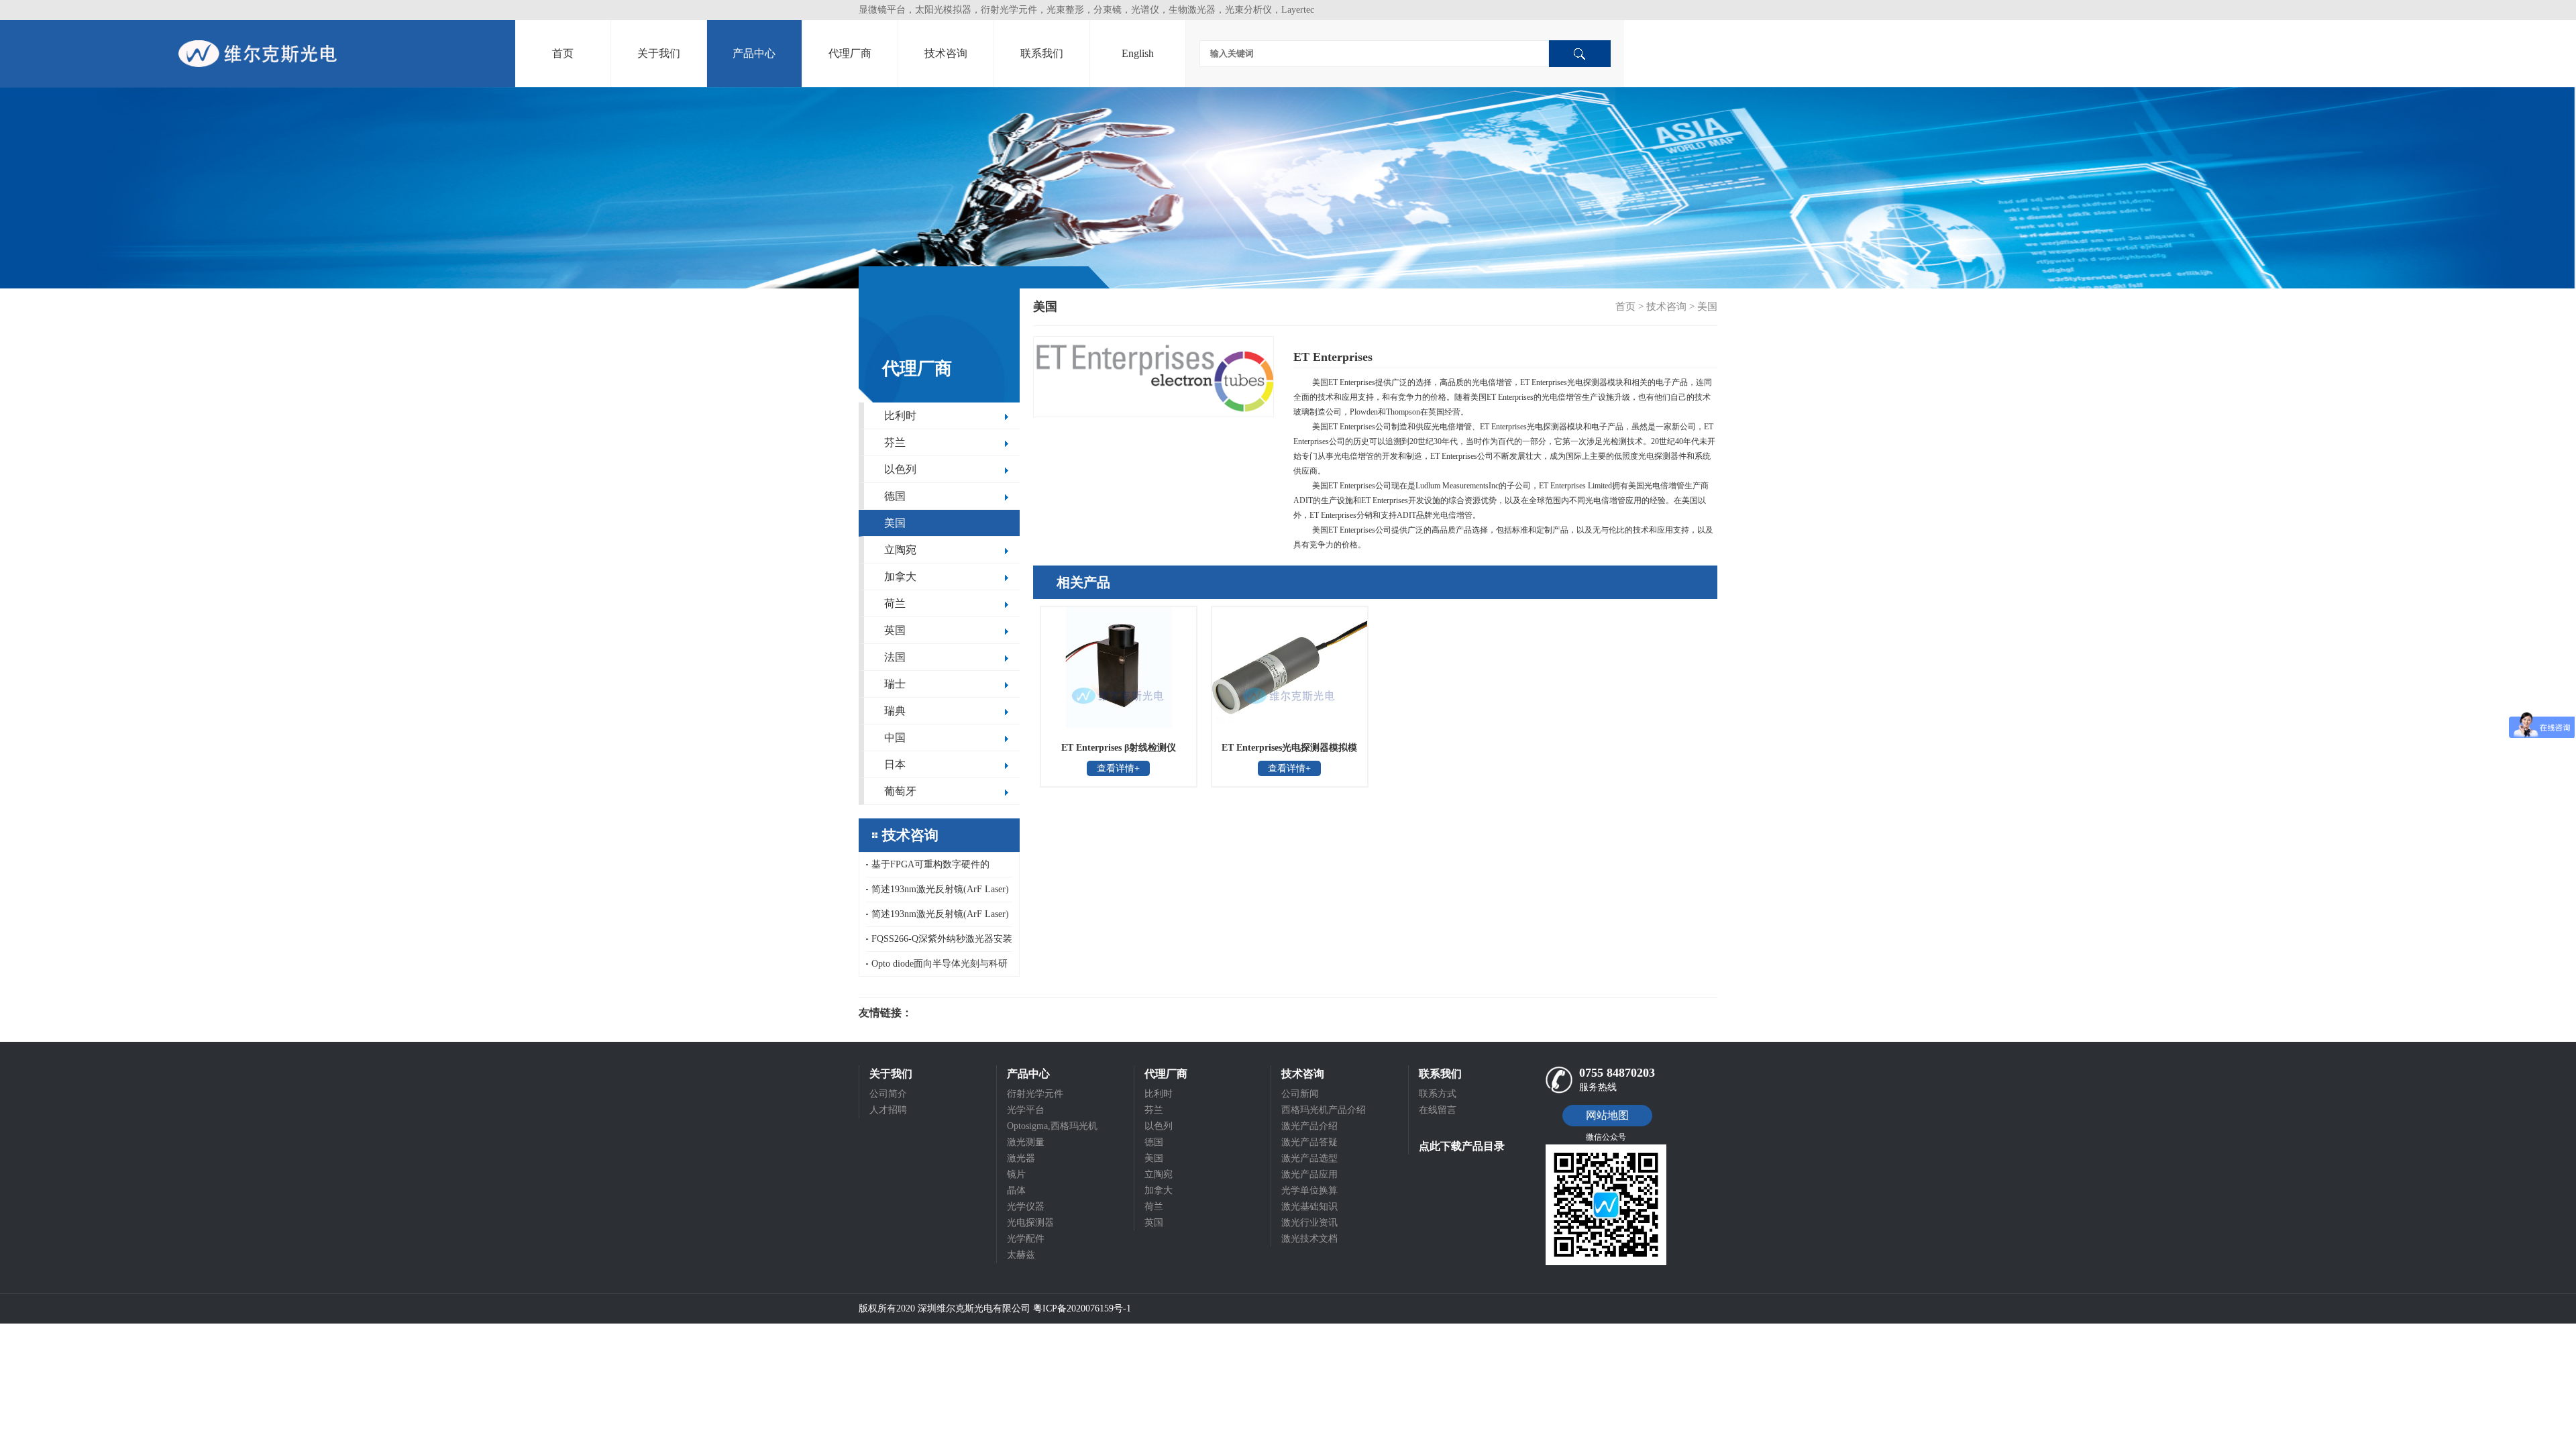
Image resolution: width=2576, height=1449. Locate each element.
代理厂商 (850, 53)
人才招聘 (888, 1110)
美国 (895, 523)
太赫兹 (1021, 1255)
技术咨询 (946, 53)
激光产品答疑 (1309, 1142)
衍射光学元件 (1035, 1094)
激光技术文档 (1309, 1239)
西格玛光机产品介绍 (1324, 1110)
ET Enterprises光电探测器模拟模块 (1289, 752)
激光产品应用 (1309, 1174)
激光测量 (1026, 1142)
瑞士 (895, 684)
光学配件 (1026, 1239)
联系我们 (1042, 53)
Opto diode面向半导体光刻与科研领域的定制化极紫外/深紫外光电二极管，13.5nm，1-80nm (938, 967)
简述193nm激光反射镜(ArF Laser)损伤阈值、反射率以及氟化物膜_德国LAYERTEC (939, 893)
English (1138, 53)
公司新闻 (1300, 1094)
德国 (895, 496)
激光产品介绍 (1309, 1126)
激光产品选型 (1309, 1158)
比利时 (900, 416)
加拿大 (900, 577)
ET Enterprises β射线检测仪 (1119, 748)
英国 (895, 630)
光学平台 (1026, 1110)
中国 (895, 738)
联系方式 (1438, 1094)
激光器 (1021, 1158)
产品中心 (754, 53)
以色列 (900, 469)
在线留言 (1438, 1110)
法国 (895, 657)
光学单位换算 (1309, 1190)
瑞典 (895, 711)
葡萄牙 (900, 791)
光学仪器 (1026, 1206)
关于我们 (659, 53)
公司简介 (888, 1094)
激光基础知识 (1309, 1206)
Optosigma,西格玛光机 (1052, 1126)
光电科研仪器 (953, 1013)
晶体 (1016, 1190)
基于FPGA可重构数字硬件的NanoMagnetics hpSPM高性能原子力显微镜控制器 (939, 868)
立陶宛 (900, 550)
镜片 (1016, 1174)
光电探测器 (1030, 1223)
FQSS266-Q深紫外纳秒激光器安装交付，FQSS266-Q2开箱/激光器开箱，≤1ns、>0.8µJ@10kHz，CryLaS (939, 943)
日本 (895, 764)
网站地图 (1607, 1115)
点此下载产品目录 (1462, 1146)
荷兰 (895, 603)
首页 (563, 53)
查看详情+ (1118, 768)
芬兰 (895, 442)
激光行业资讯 (1309, 1223)
